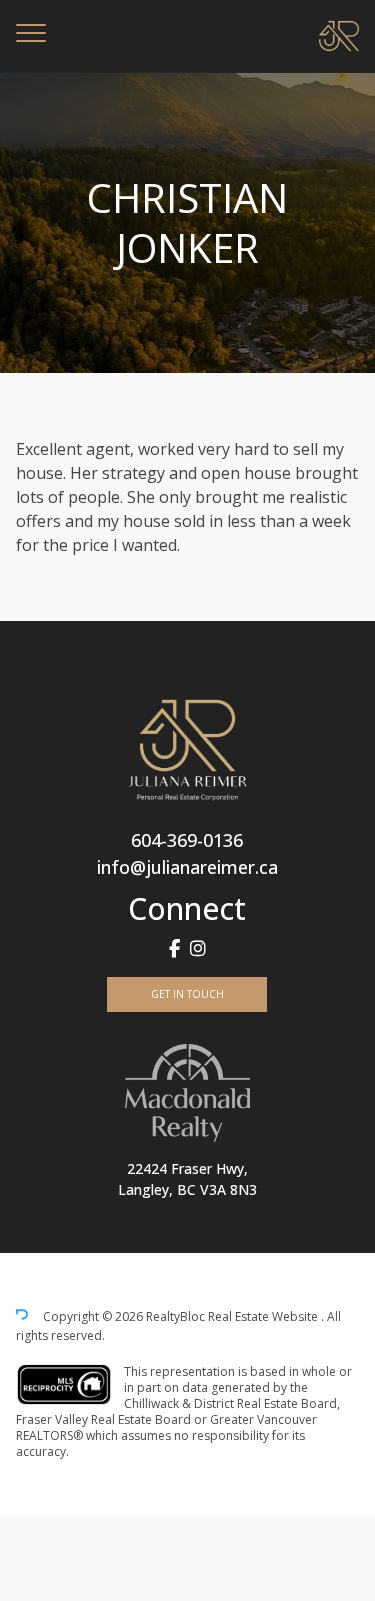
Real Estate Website (264, 1317)
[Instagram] (198, 948)
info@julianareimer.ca (187, 867)
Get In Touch (187, 994)
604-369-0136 (187, 840)
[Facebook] (174, 948)
